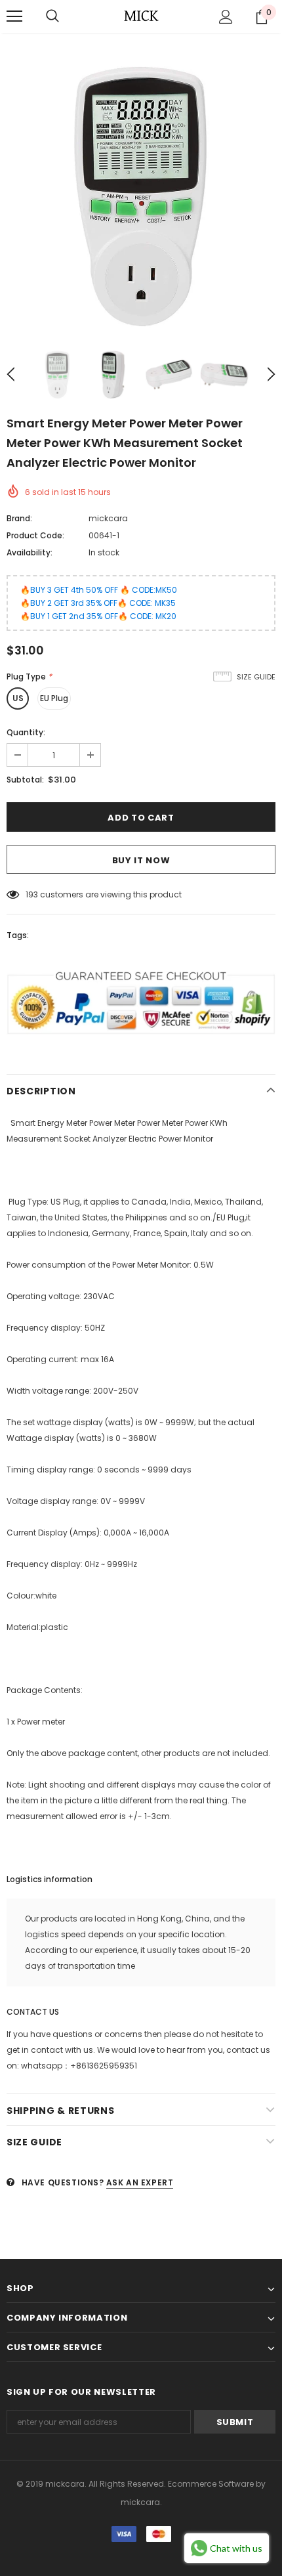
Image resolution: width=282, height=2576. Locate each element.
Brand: (19, 518)
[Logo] (141, 16)
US (18, 698)
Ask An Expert (140, 2182)
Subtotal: (25, 780)
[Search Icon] (52, 16)
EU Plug (54, 698)
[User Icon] (226, 17)
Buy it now (141, 860)
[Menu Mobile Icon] (14, 16)
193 (32, 894)
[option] (141, 196)
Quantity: (26, 732)
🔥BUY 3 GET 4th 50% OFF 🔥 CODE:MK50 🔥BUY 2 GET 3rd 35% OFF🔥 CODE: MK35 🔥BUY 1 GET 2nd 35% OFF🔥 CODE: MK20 (99, 603)
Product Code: (35, 535)
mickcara (108, 518)
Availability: (30, 552)
